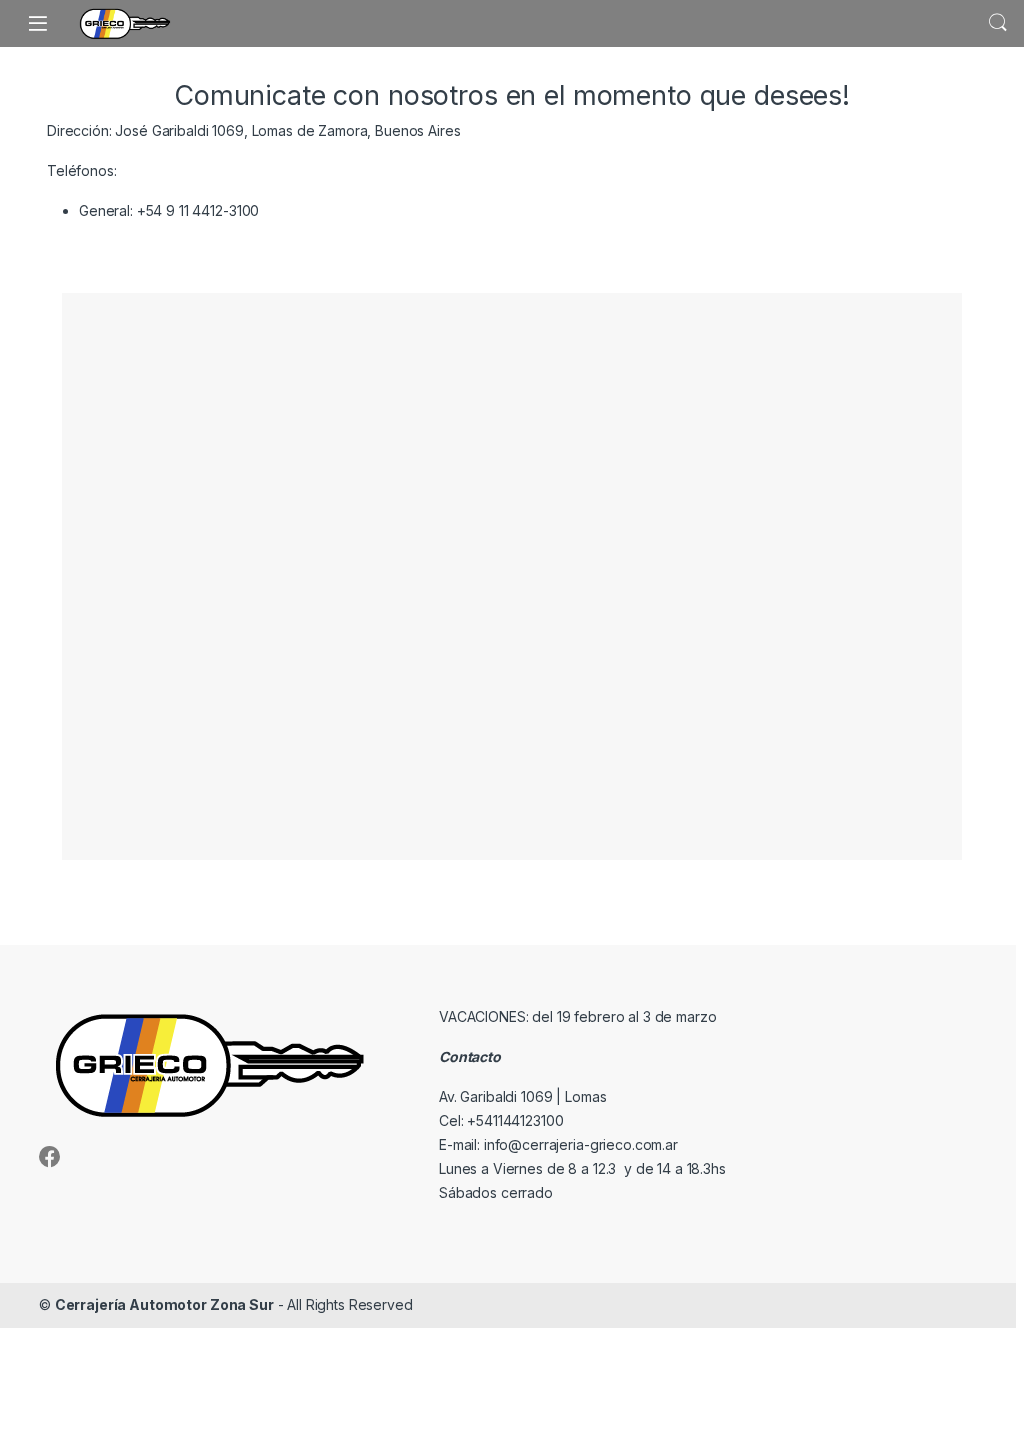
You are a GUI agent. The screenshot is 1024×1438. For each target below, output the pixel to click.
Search (998, 23)
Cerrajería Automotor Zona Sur (164, 1304)
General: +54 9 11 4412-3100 (169, 210)
